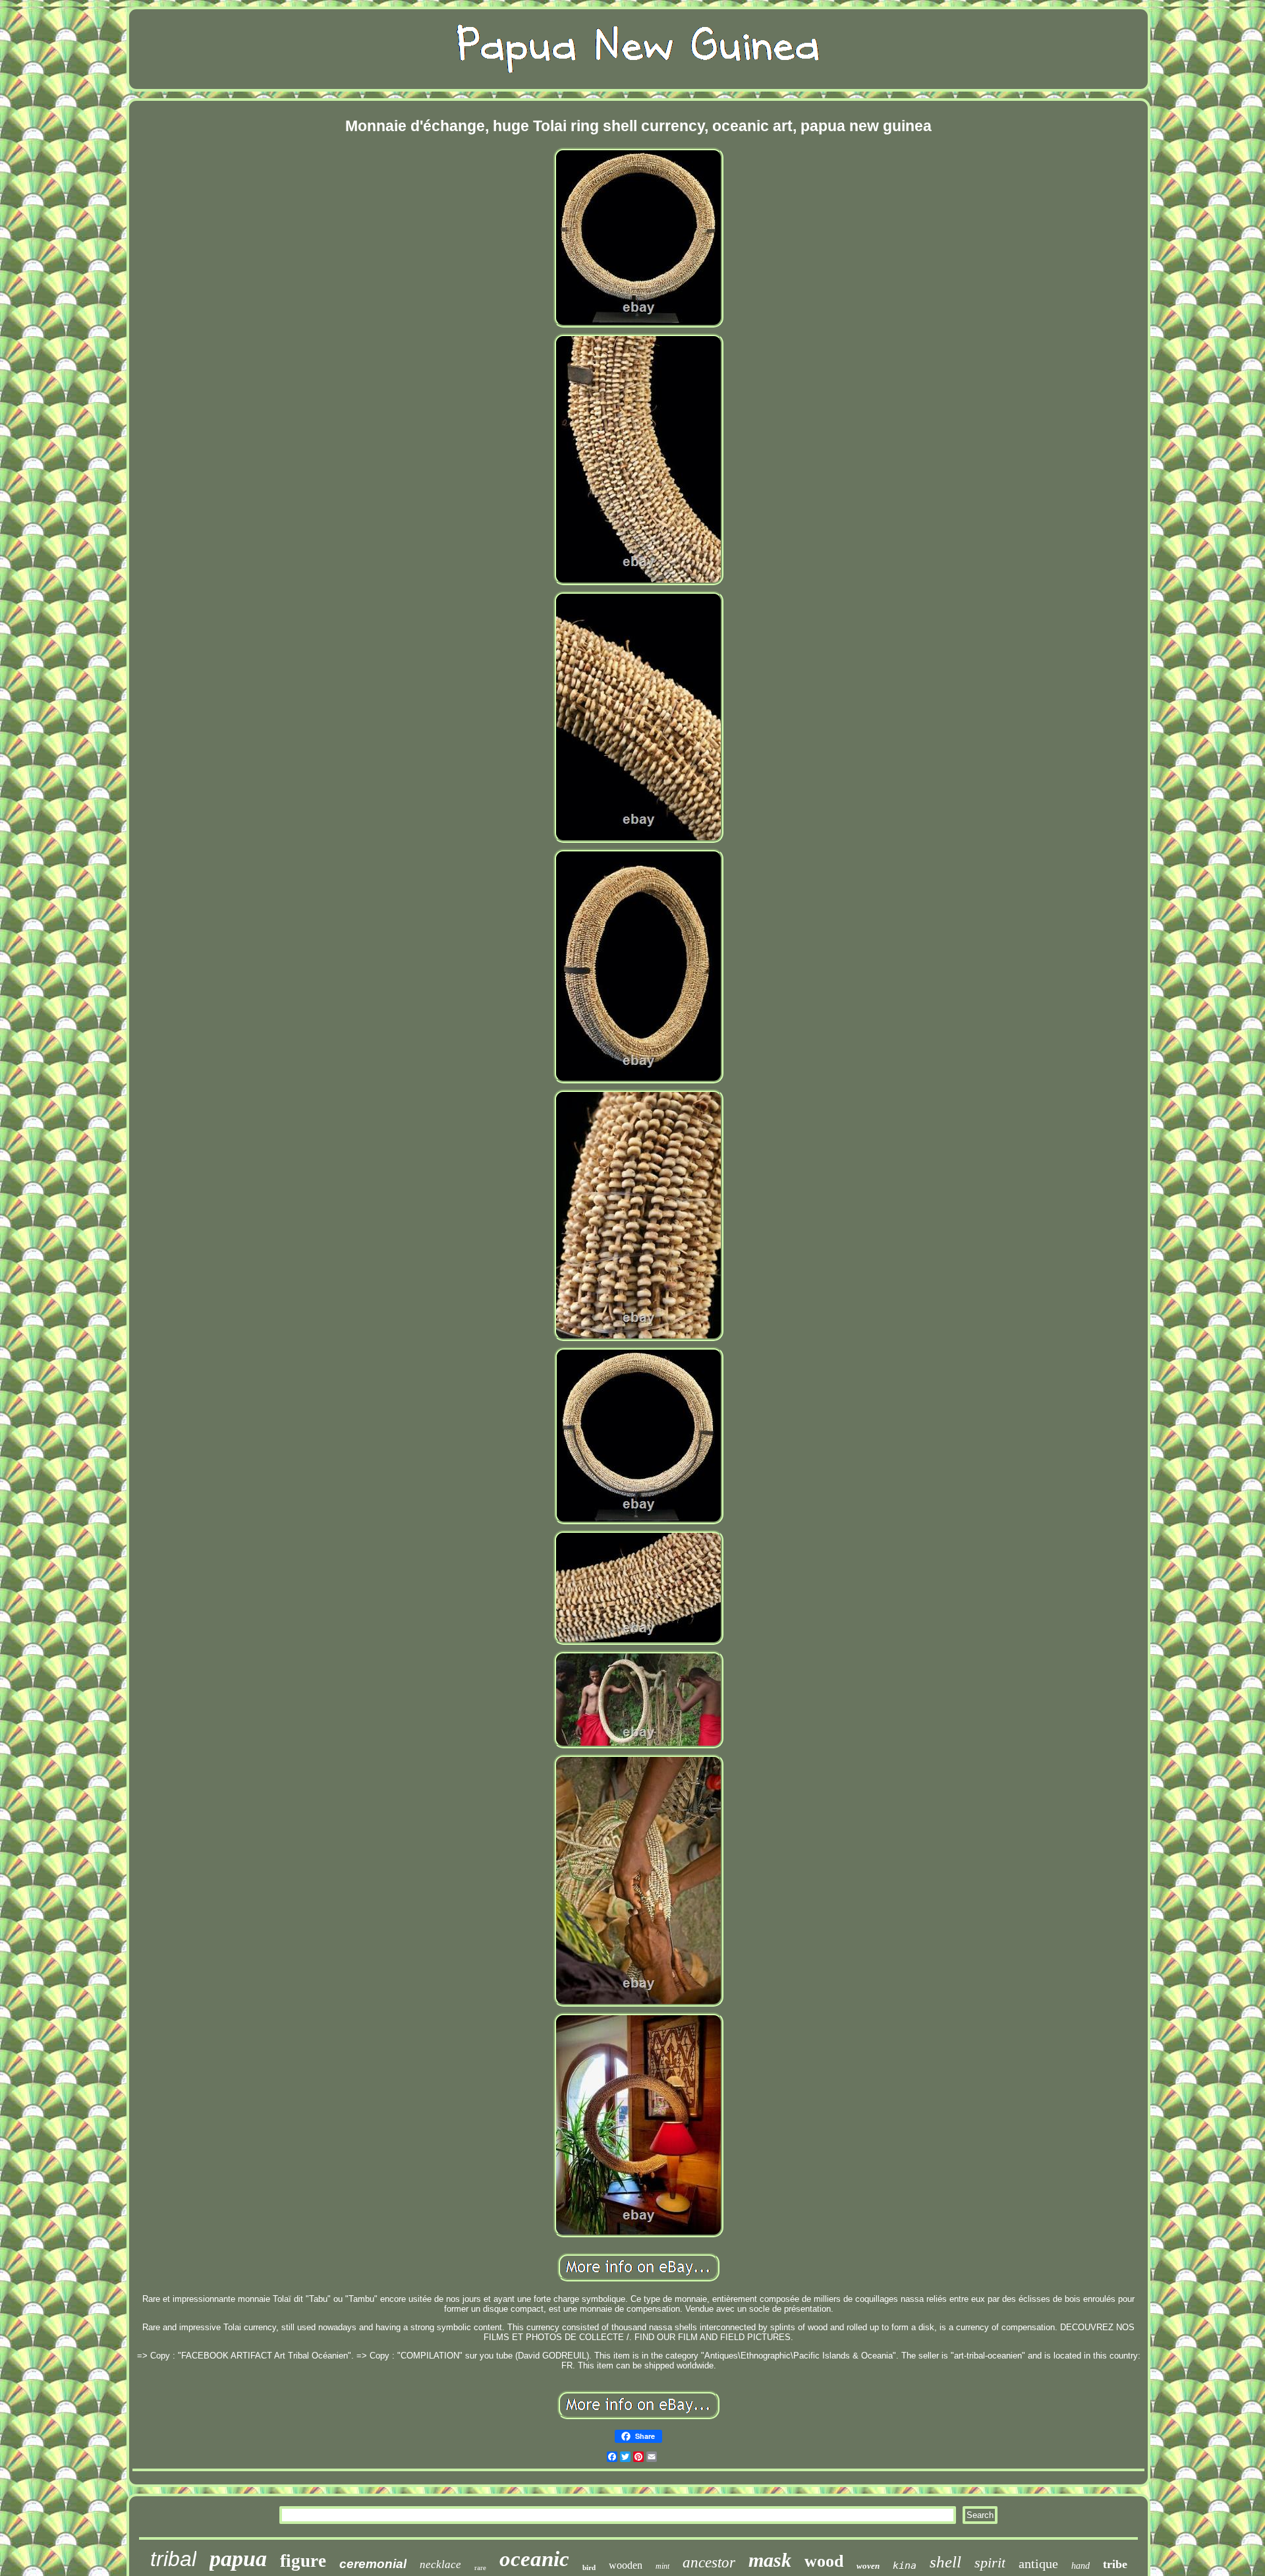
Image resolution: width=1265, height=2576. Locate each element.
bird (589, 2567)
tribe (1115, 2564)
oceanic (534, 2559)
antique (1038, 2563)
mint (662, 2566)
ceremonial (373, 2564)
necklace (440, 2564)
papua (238, 2559)
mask (770, 2560)
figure (303, 2561)
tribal (173, 2559)
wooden (626, 2565)
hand (1081, 2566)
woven (868, 2566)
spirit (990, 2562)
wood (824, 2561)
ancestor (709, 2562)
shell (945, 2562)
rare (480, 2567)
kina (905, 2565)
